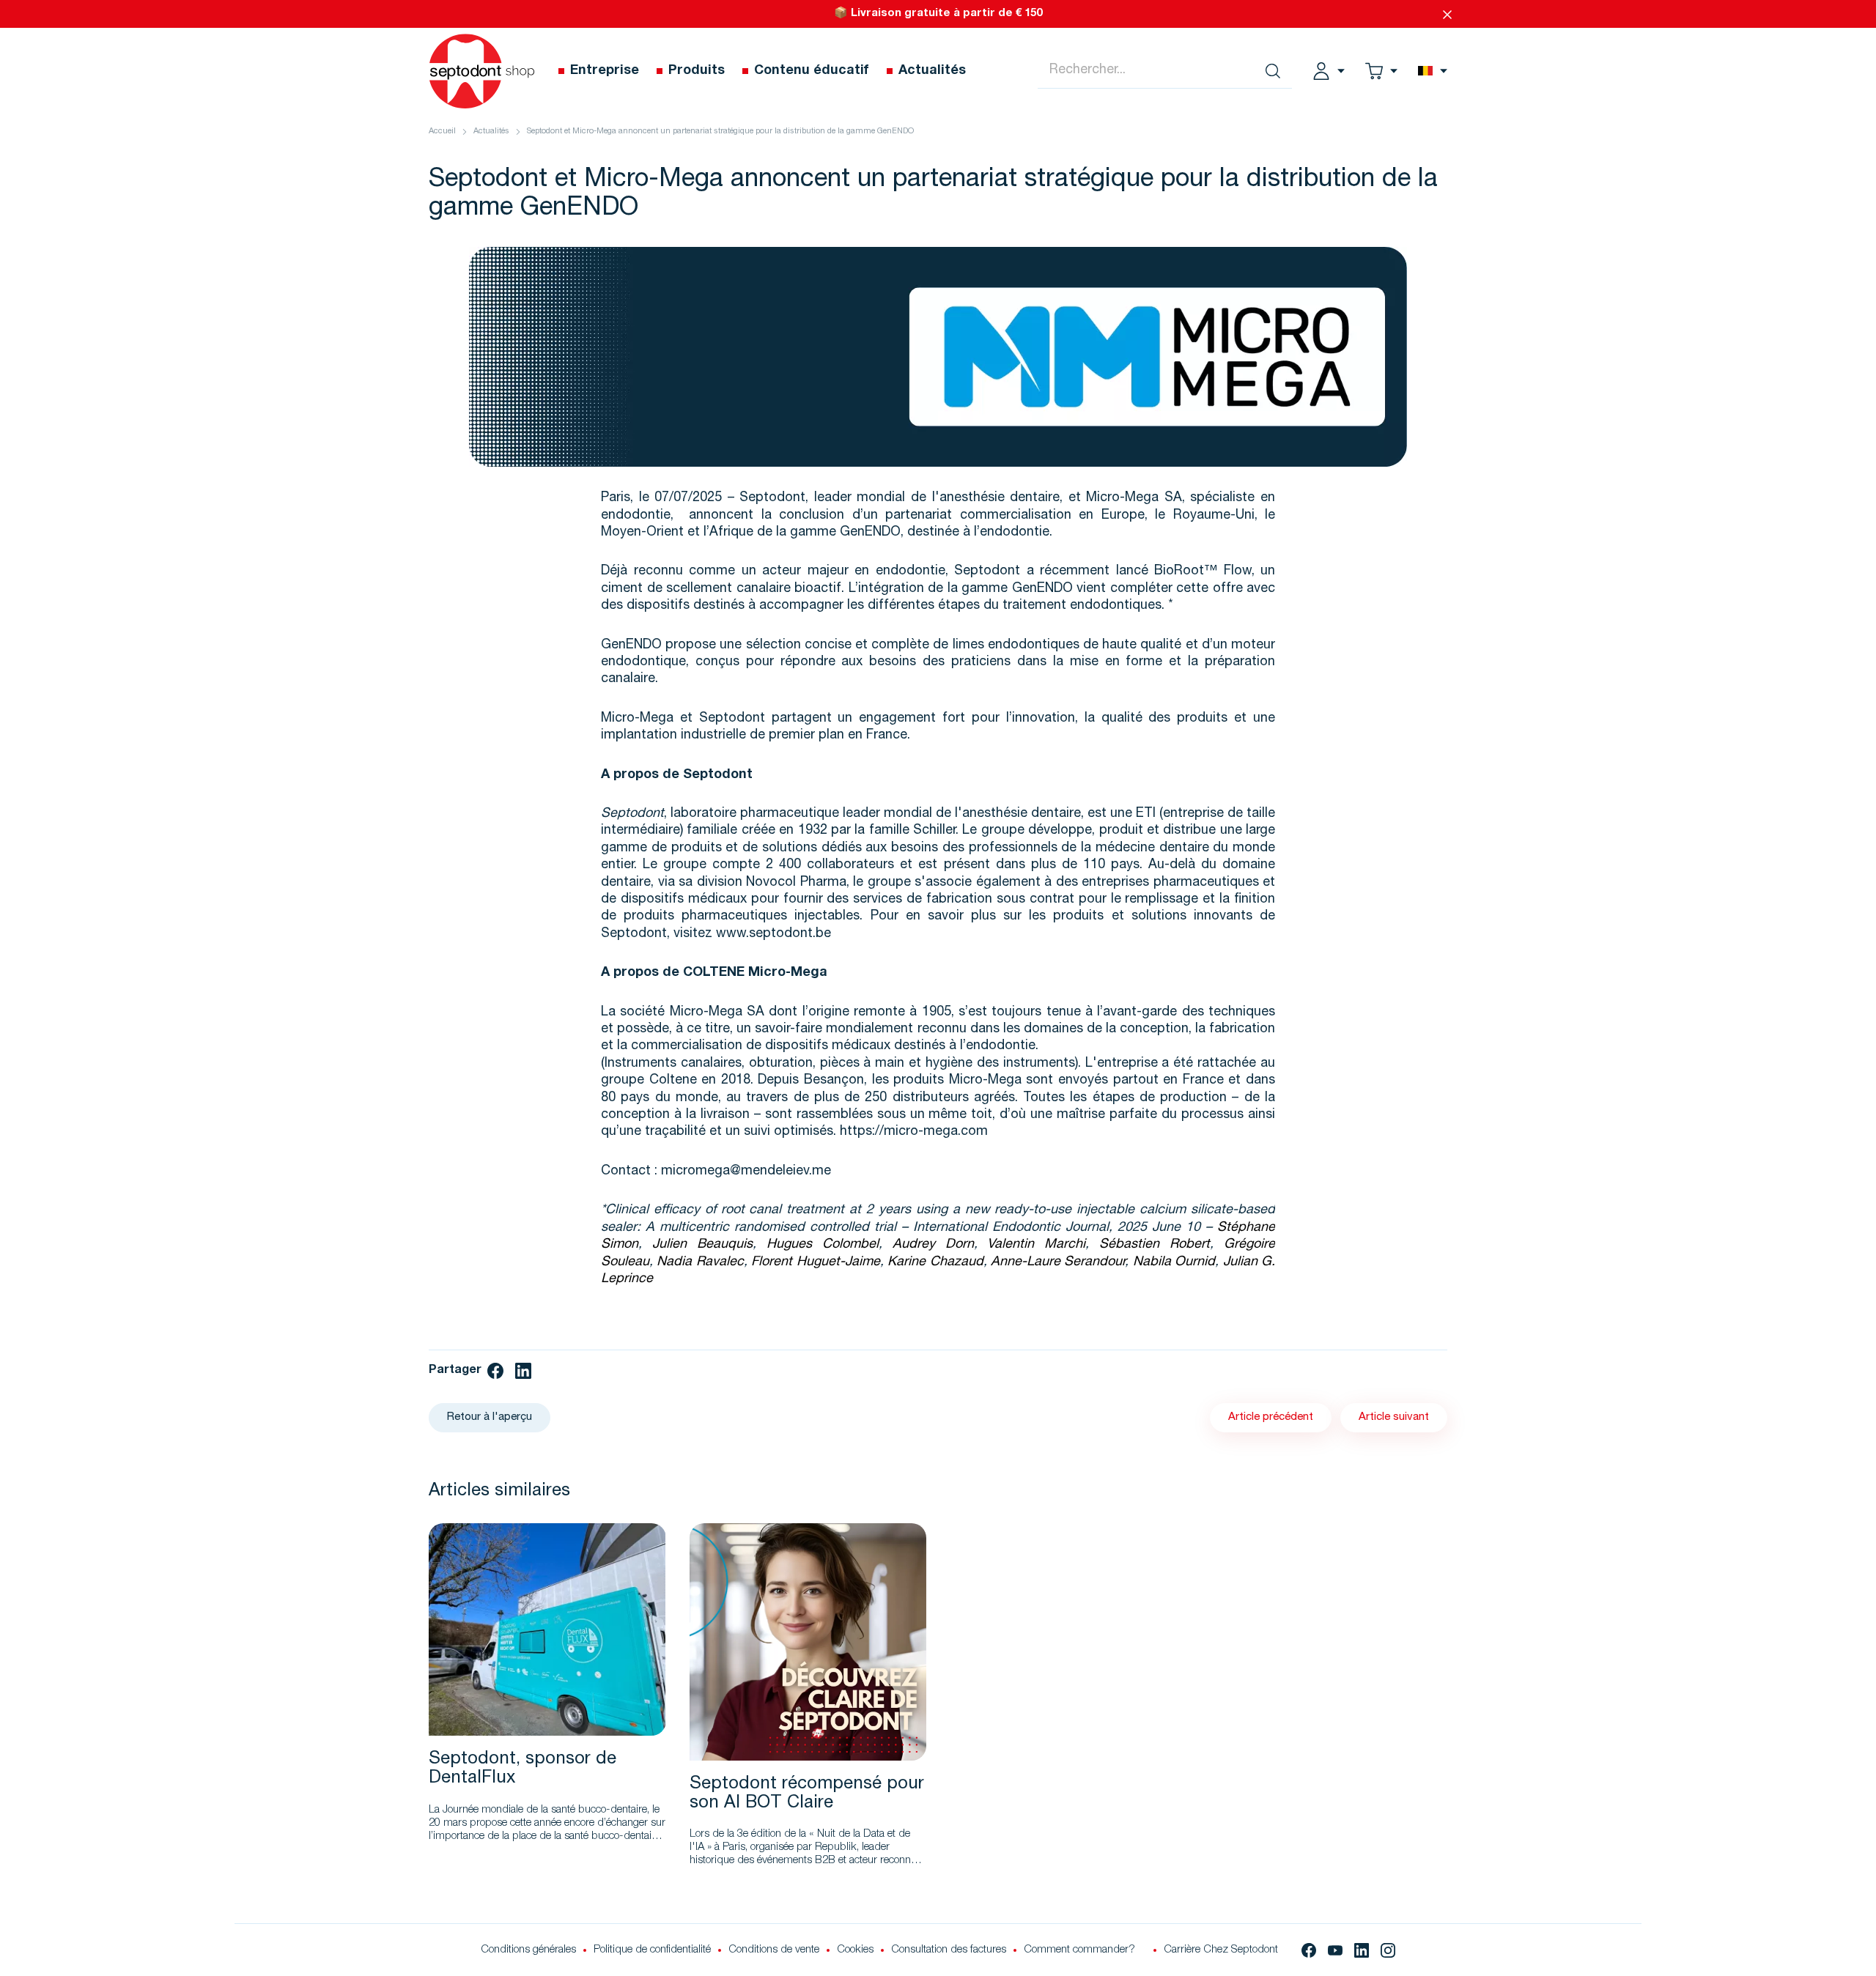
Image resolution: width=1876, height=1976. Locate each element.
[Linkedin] (1362, 1950)
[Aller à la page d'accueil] (482, 71)
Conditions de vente (774, 1950)
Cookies (855, 1950)
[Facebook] (1309, 1950)
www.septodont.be (773, 934)
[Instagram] (1388, 1950)
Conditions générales (528, 1950)
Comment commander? (1079, 1950)
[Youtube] (1335, 1950)
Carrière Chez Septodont (1221, 1950)
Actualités (491, 132)
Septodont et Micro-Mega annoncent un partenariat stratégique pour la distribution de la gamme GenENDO (720, 132)
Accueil (442, 132)
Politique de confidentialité (652, 1950)
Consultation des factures (949, 1950)
